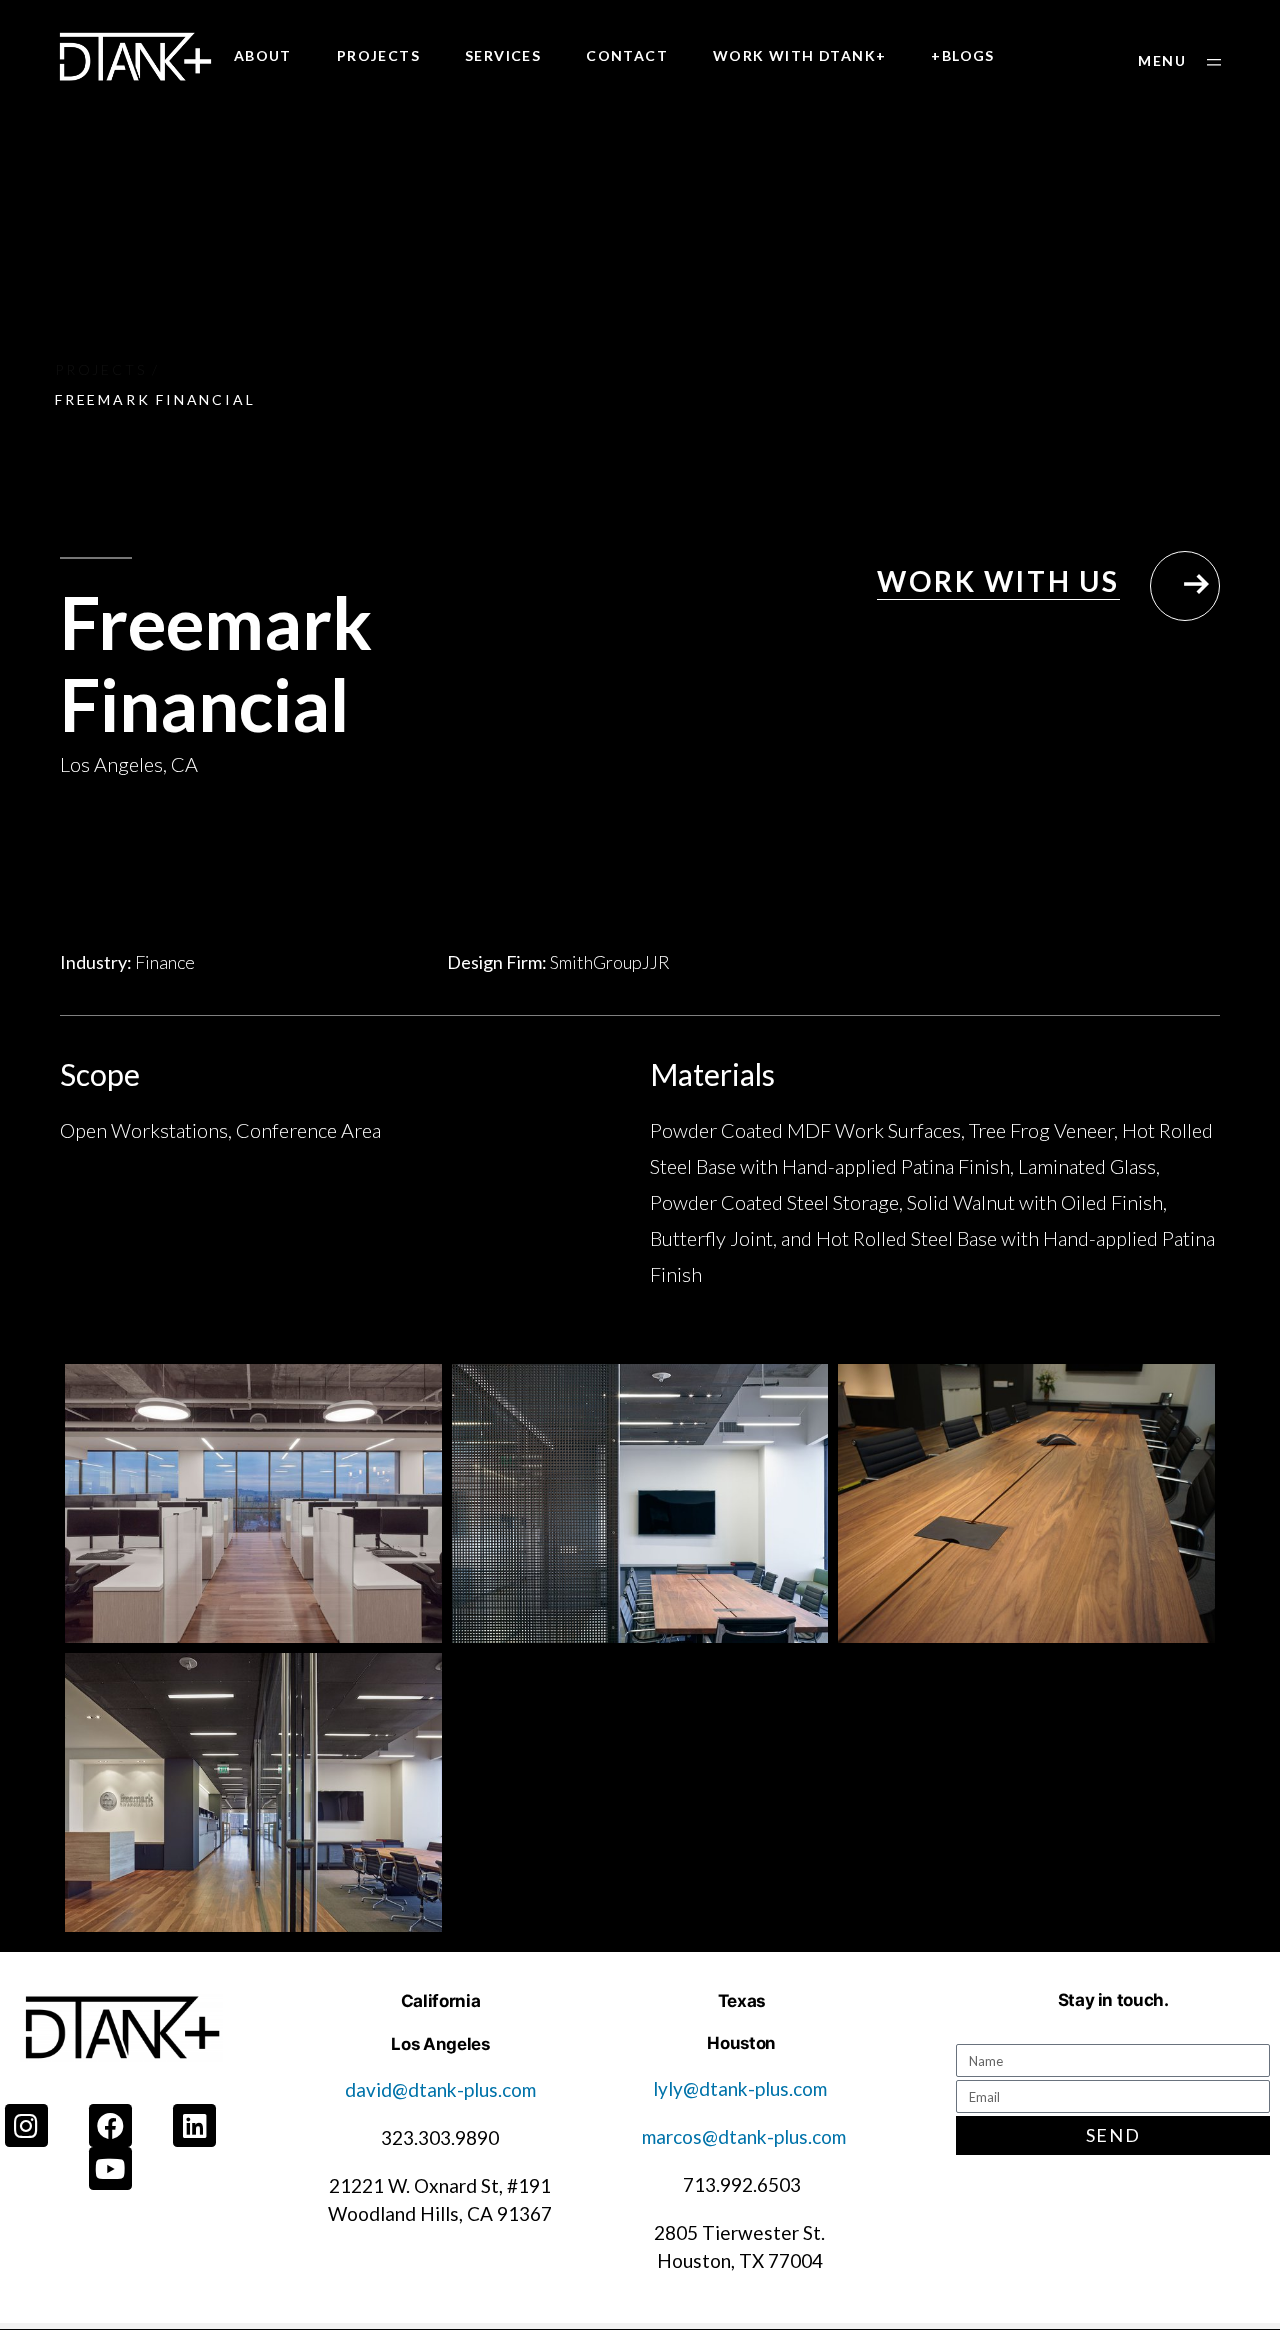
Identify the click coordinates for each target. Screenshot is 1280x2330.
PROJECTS (378, 56)
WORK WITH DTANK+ (799, 56)
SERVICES (503, 56)
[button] (1179, 61)
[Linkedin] (194, 2125)
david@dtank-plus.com (440, 2089)
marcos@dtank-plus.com (744, 2136)
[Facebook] (110, 2125)
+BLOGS (962, 56)
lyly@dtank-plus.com (742, 2088)
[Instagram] (26, 2125)
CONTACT (627, 56)
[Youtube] (110, 2168)
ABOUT (263, 56)
